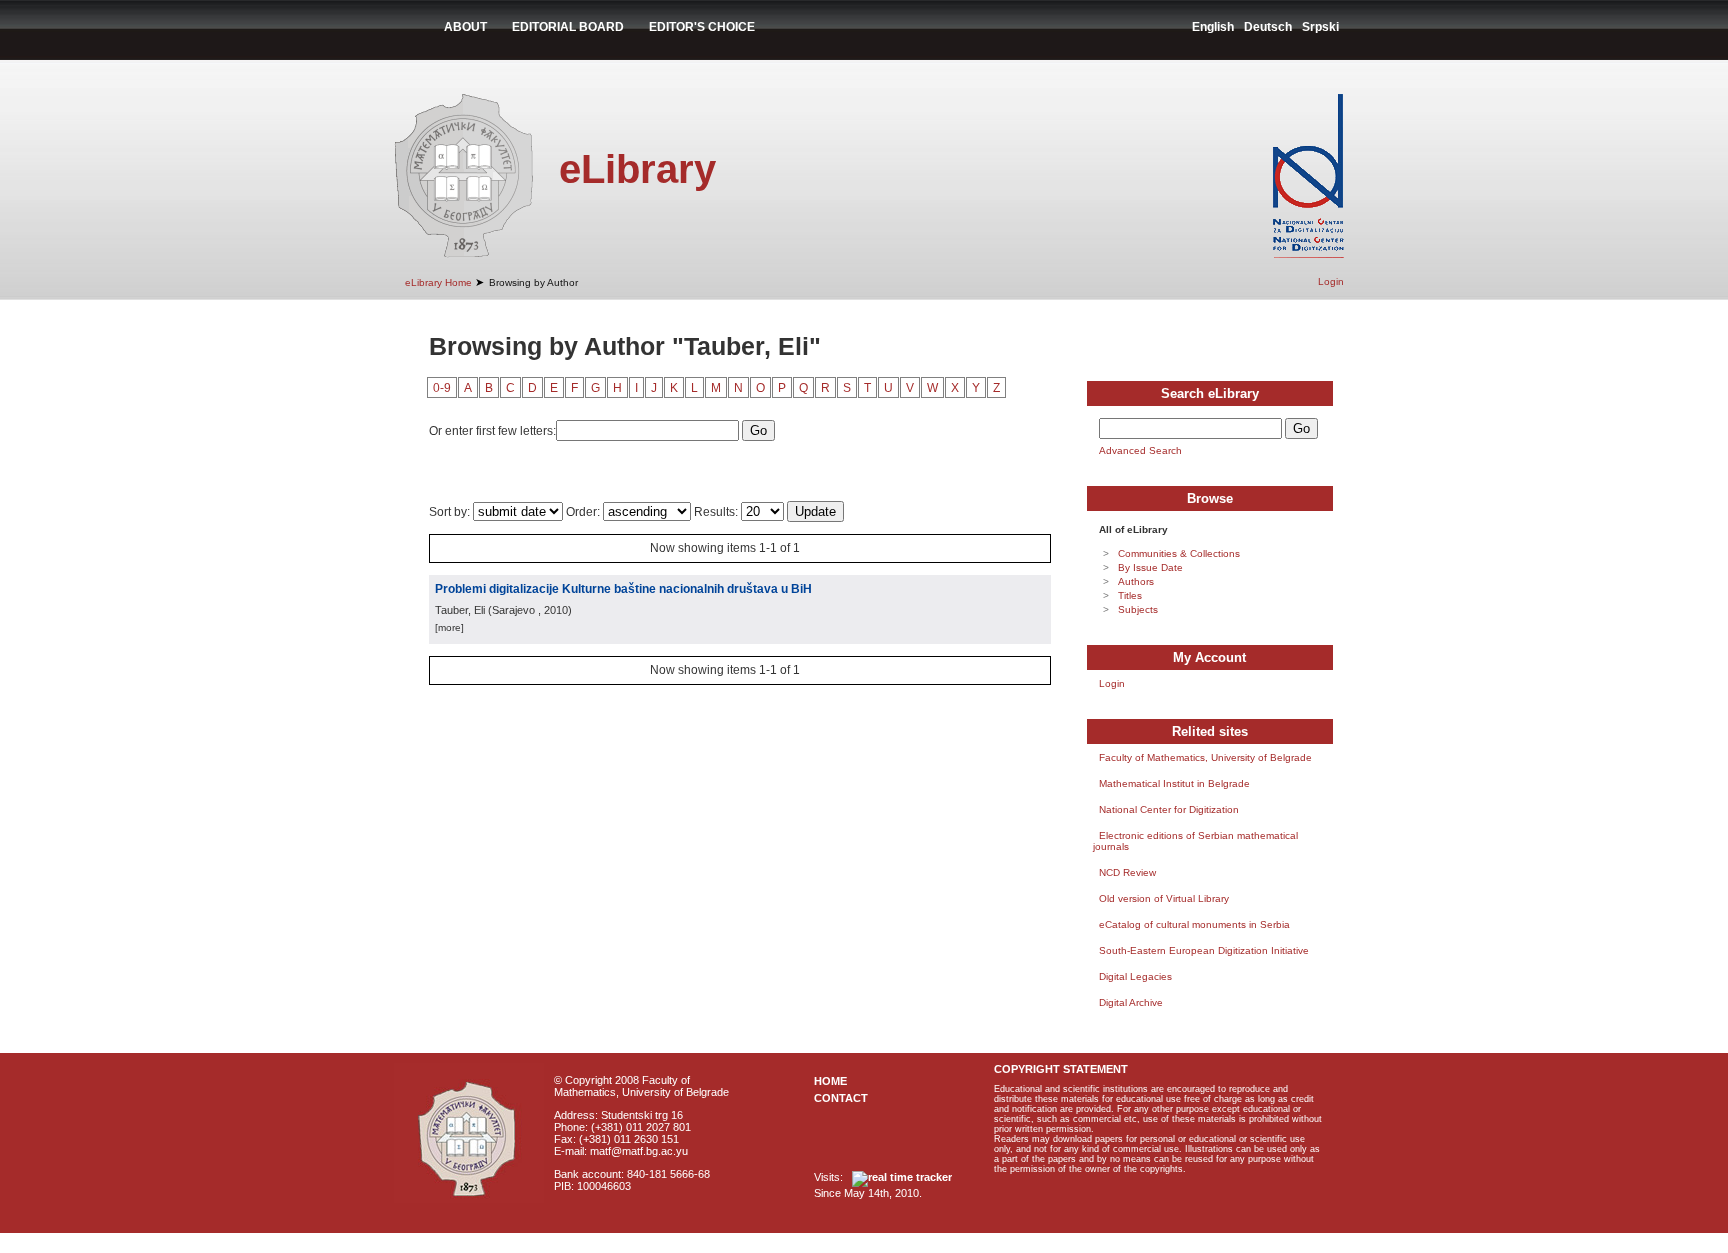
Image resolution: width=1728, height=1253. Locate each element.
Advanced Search (1140, 450)
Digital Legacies (1135, 976)
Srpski (1320, 27)
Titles (1130, 595)
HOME (830, 1081)
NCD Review (1127, 872)
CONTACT (841, 1098)
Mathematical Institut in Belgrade (1174, 783)
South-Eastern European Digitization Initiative (1204, 950)
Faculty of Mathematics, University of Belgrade (1205, 757)
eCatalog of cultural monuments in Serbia (1194, 924)
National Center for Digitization (1169, 809)
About (465, 27)
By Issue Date (1150, 567)
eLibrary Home (438, 282)
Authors (1136, 581)
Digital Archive (1131, 1002)
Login (1331, 281)
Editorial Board (568, 27)
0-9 (442, 388)
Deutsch (1268, 27)
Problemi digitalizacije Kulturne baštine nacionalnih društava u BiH (623, 589)
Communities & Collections (1179, 553)
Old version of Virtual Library (1164, 898)
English (1213, 27)
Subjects (1138, 609)
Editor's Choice (702, 27)
